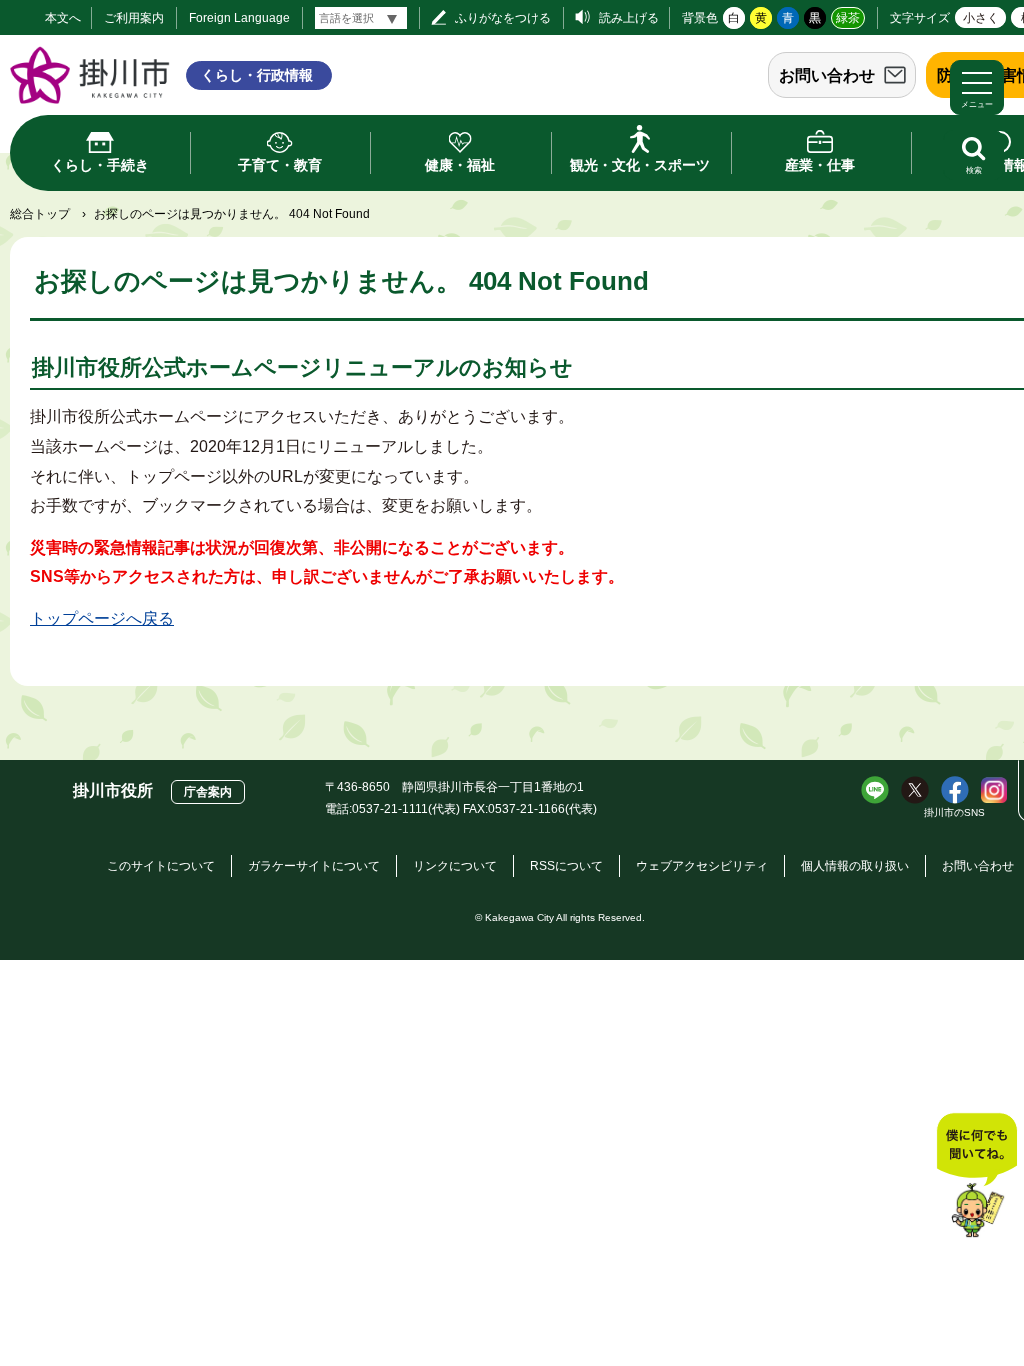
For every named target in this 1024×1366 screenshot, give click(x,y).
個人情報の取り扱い (855, 866)
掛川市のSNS (954, 812)
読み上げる (629, 18)
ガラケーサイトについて (314, 866)
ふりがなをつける (503, 18)
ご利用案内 (134, 18)
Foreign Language (239, 18)
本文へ (63, 18)
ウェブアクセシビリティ (702, 866)
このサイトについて (161, 866)
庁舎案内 (208, 792)
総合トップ (40, 214)
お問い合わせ (827, 75)
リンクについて (455, 866)
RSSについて (566, 866)
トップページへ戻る (102, 618)
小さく (981, 18)
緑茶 (848, 18)
